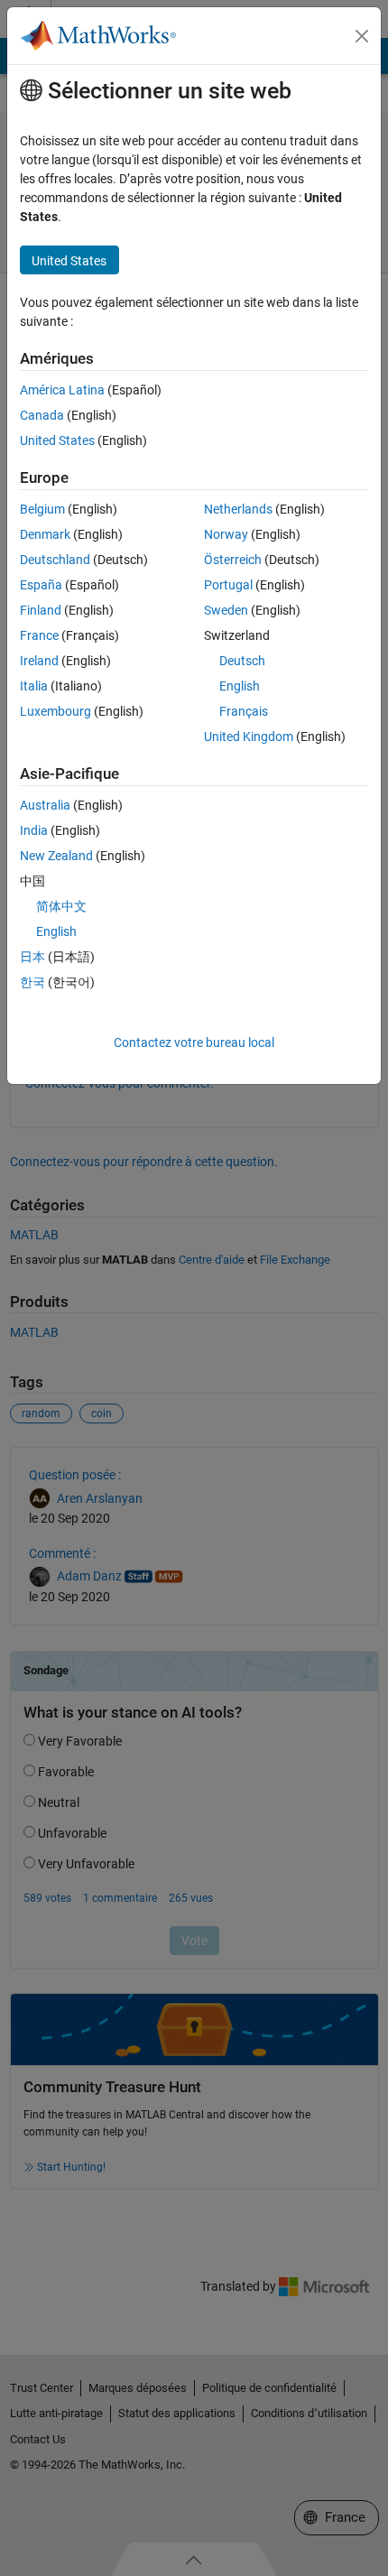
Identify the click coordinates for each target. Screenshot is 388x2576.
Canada (42, 415)
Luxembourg (55, 711)
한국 (32, 982)
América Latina (62, 390)
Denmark (45, 534)
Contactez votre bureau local (194, 1042)
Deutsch (242, 661)
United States (57, 440)
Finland (41, 610)
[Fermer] (362, 36)
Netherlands (238, 509)
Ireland (39, 661)
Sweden (226, 610)
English (240, 686)
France (39, 635)
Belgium (42, 509)
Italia (34, 686)
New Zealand (56, 856)
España (41, 585)
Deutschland (55, 560)
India (34, 830)
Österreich (233, 560)
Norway (226, 534)
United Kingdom (249, 737)
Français (244, 711)
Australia (45, 805)
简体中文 (61, 906)
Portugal (228, 585)
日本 (32, 957)
